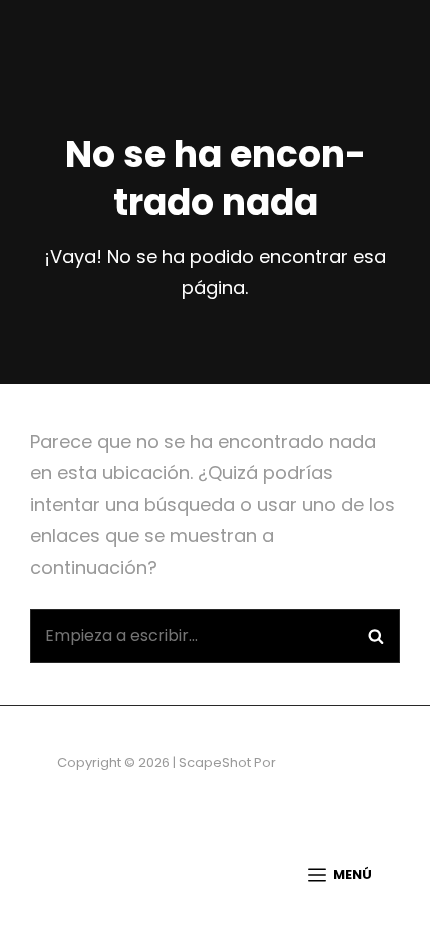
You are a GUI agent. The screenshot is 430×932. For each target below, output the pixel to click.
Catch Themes (326, 762)
